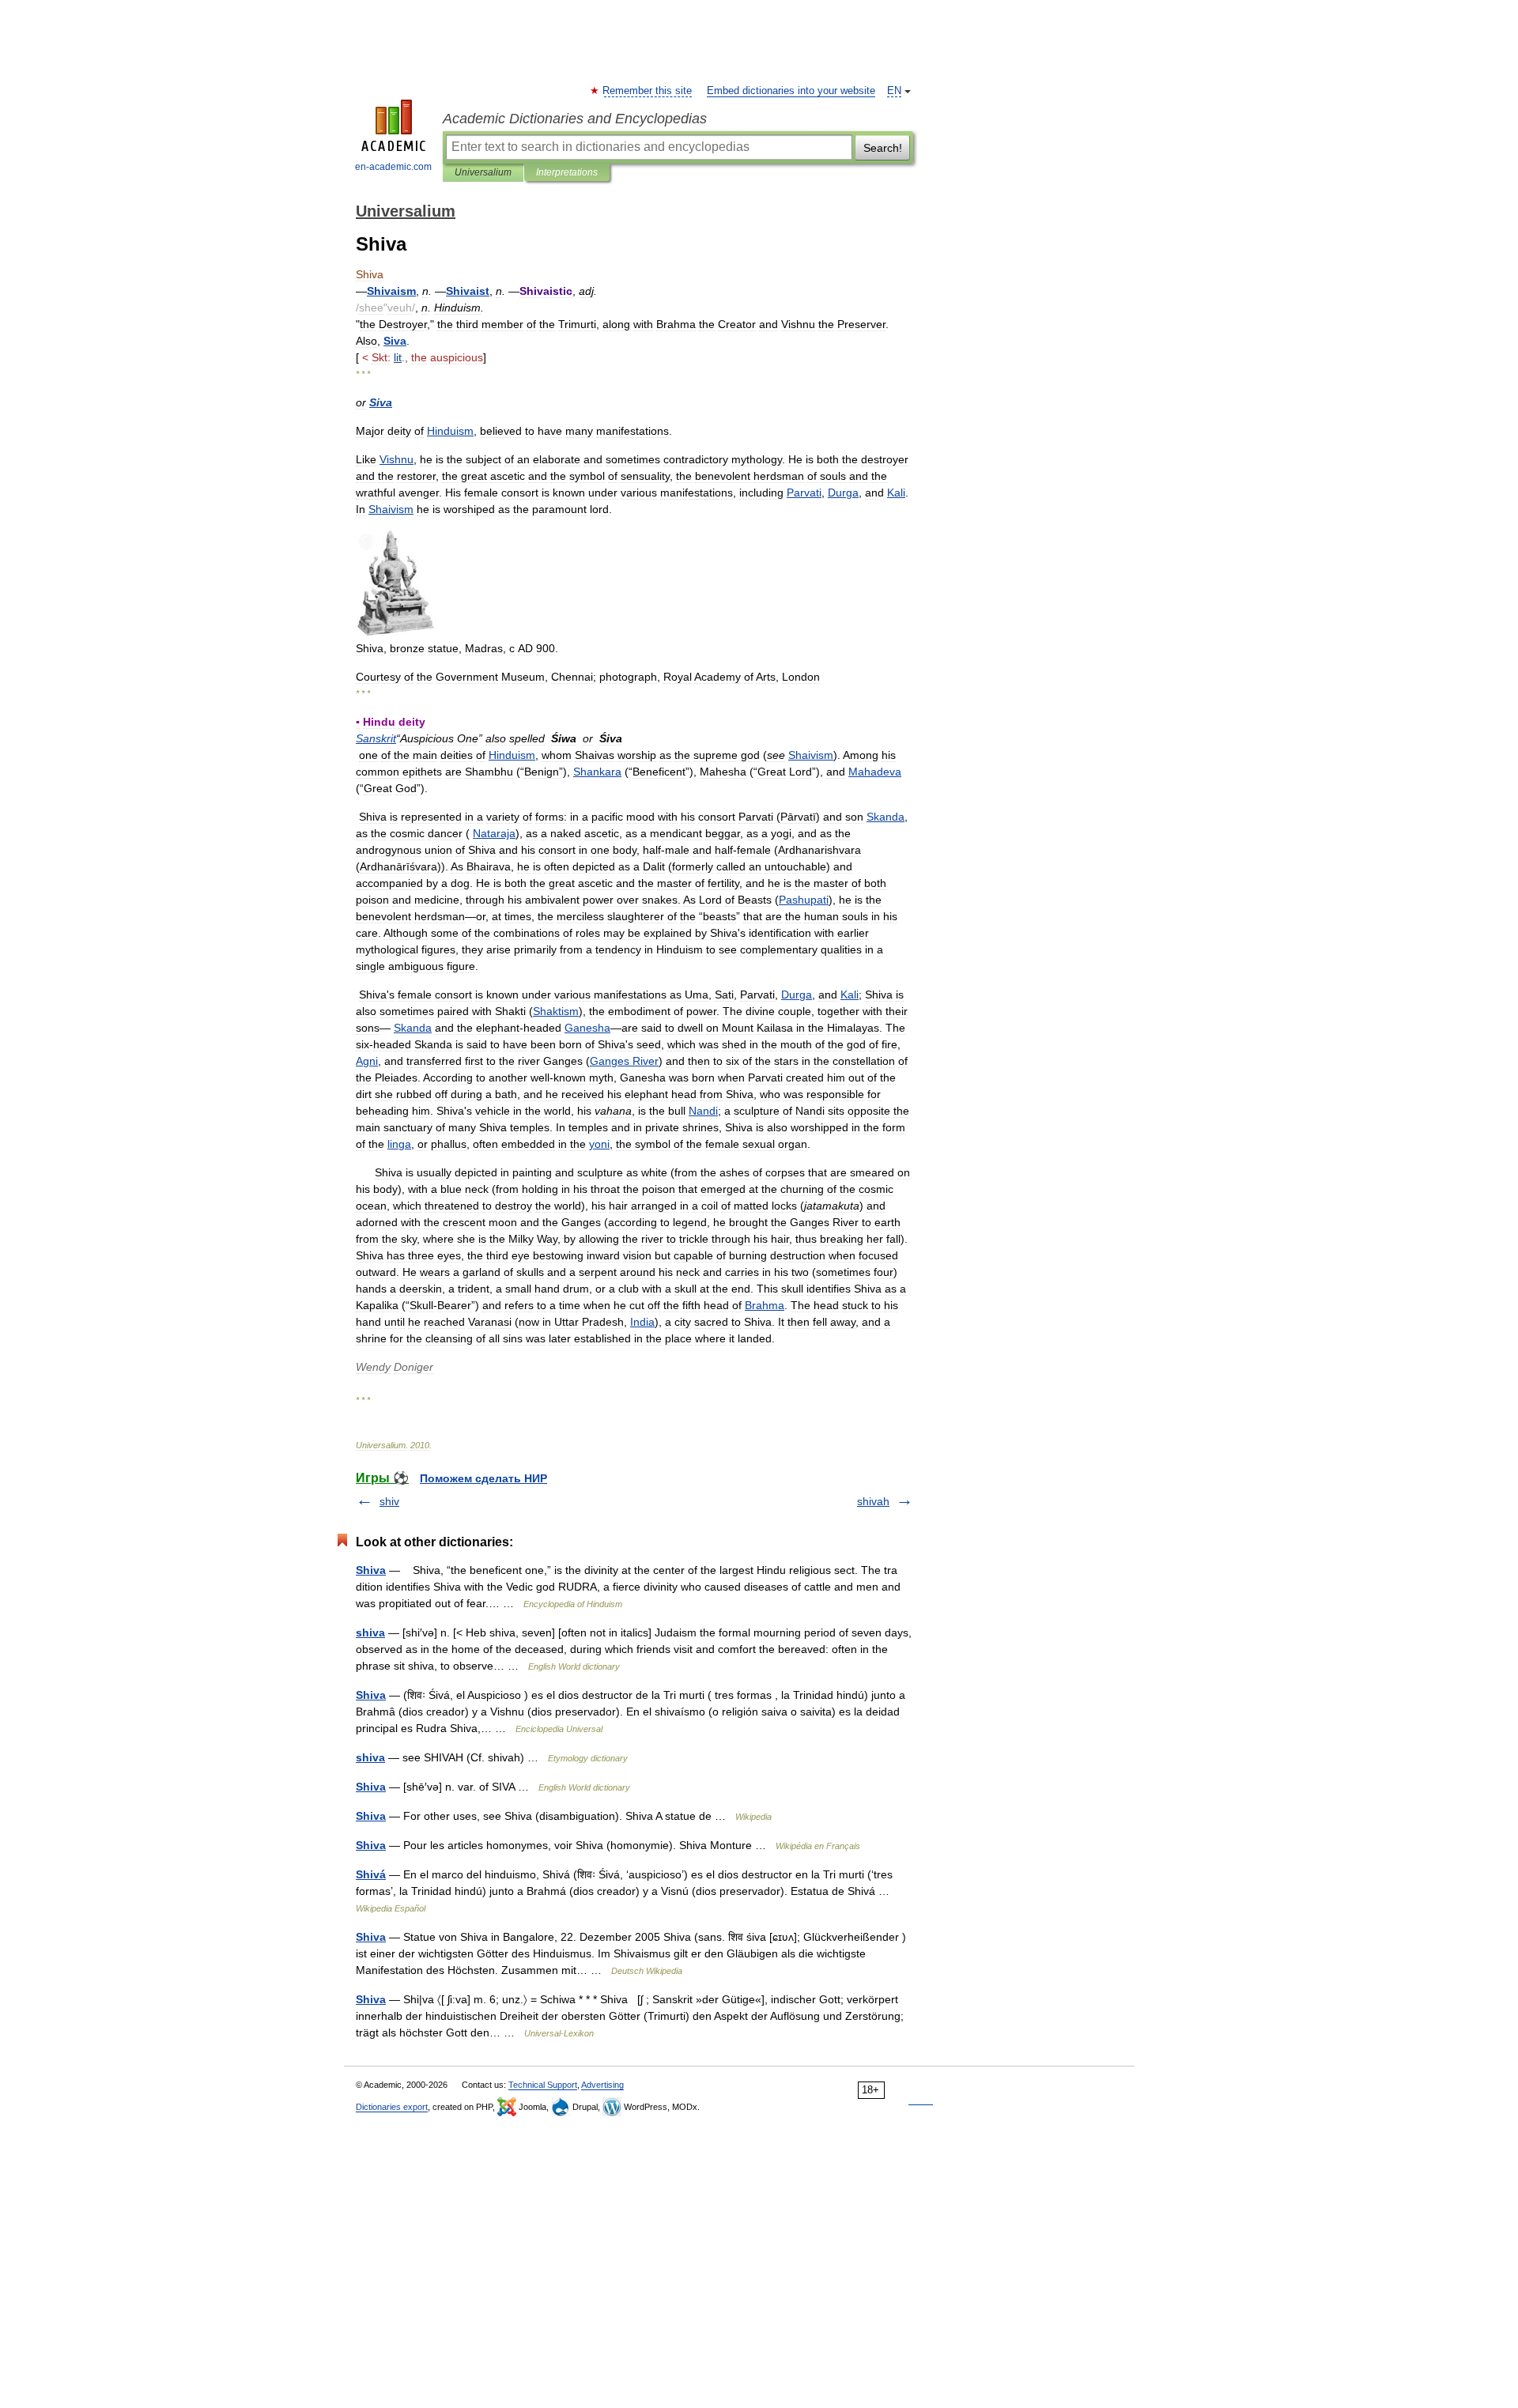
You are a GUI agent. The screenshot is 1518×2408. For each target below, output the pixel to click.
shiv (389, 1501)
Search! (883, 148)
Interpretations (567, 172)
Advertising (602, 2085)
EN (894, 91)
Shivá (371, 1874)
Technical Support (543, 2085)
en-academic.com (393, 167)
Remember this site (648, 91)
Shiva (371, 1570)
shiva (370, 1632)
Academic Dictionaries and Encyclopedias (575, 119)
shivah (873, 1501)
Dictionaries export (392, 2107)
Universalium (483, 172)
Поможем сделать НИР (483, 1478)
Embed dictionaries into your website (791, 91)
